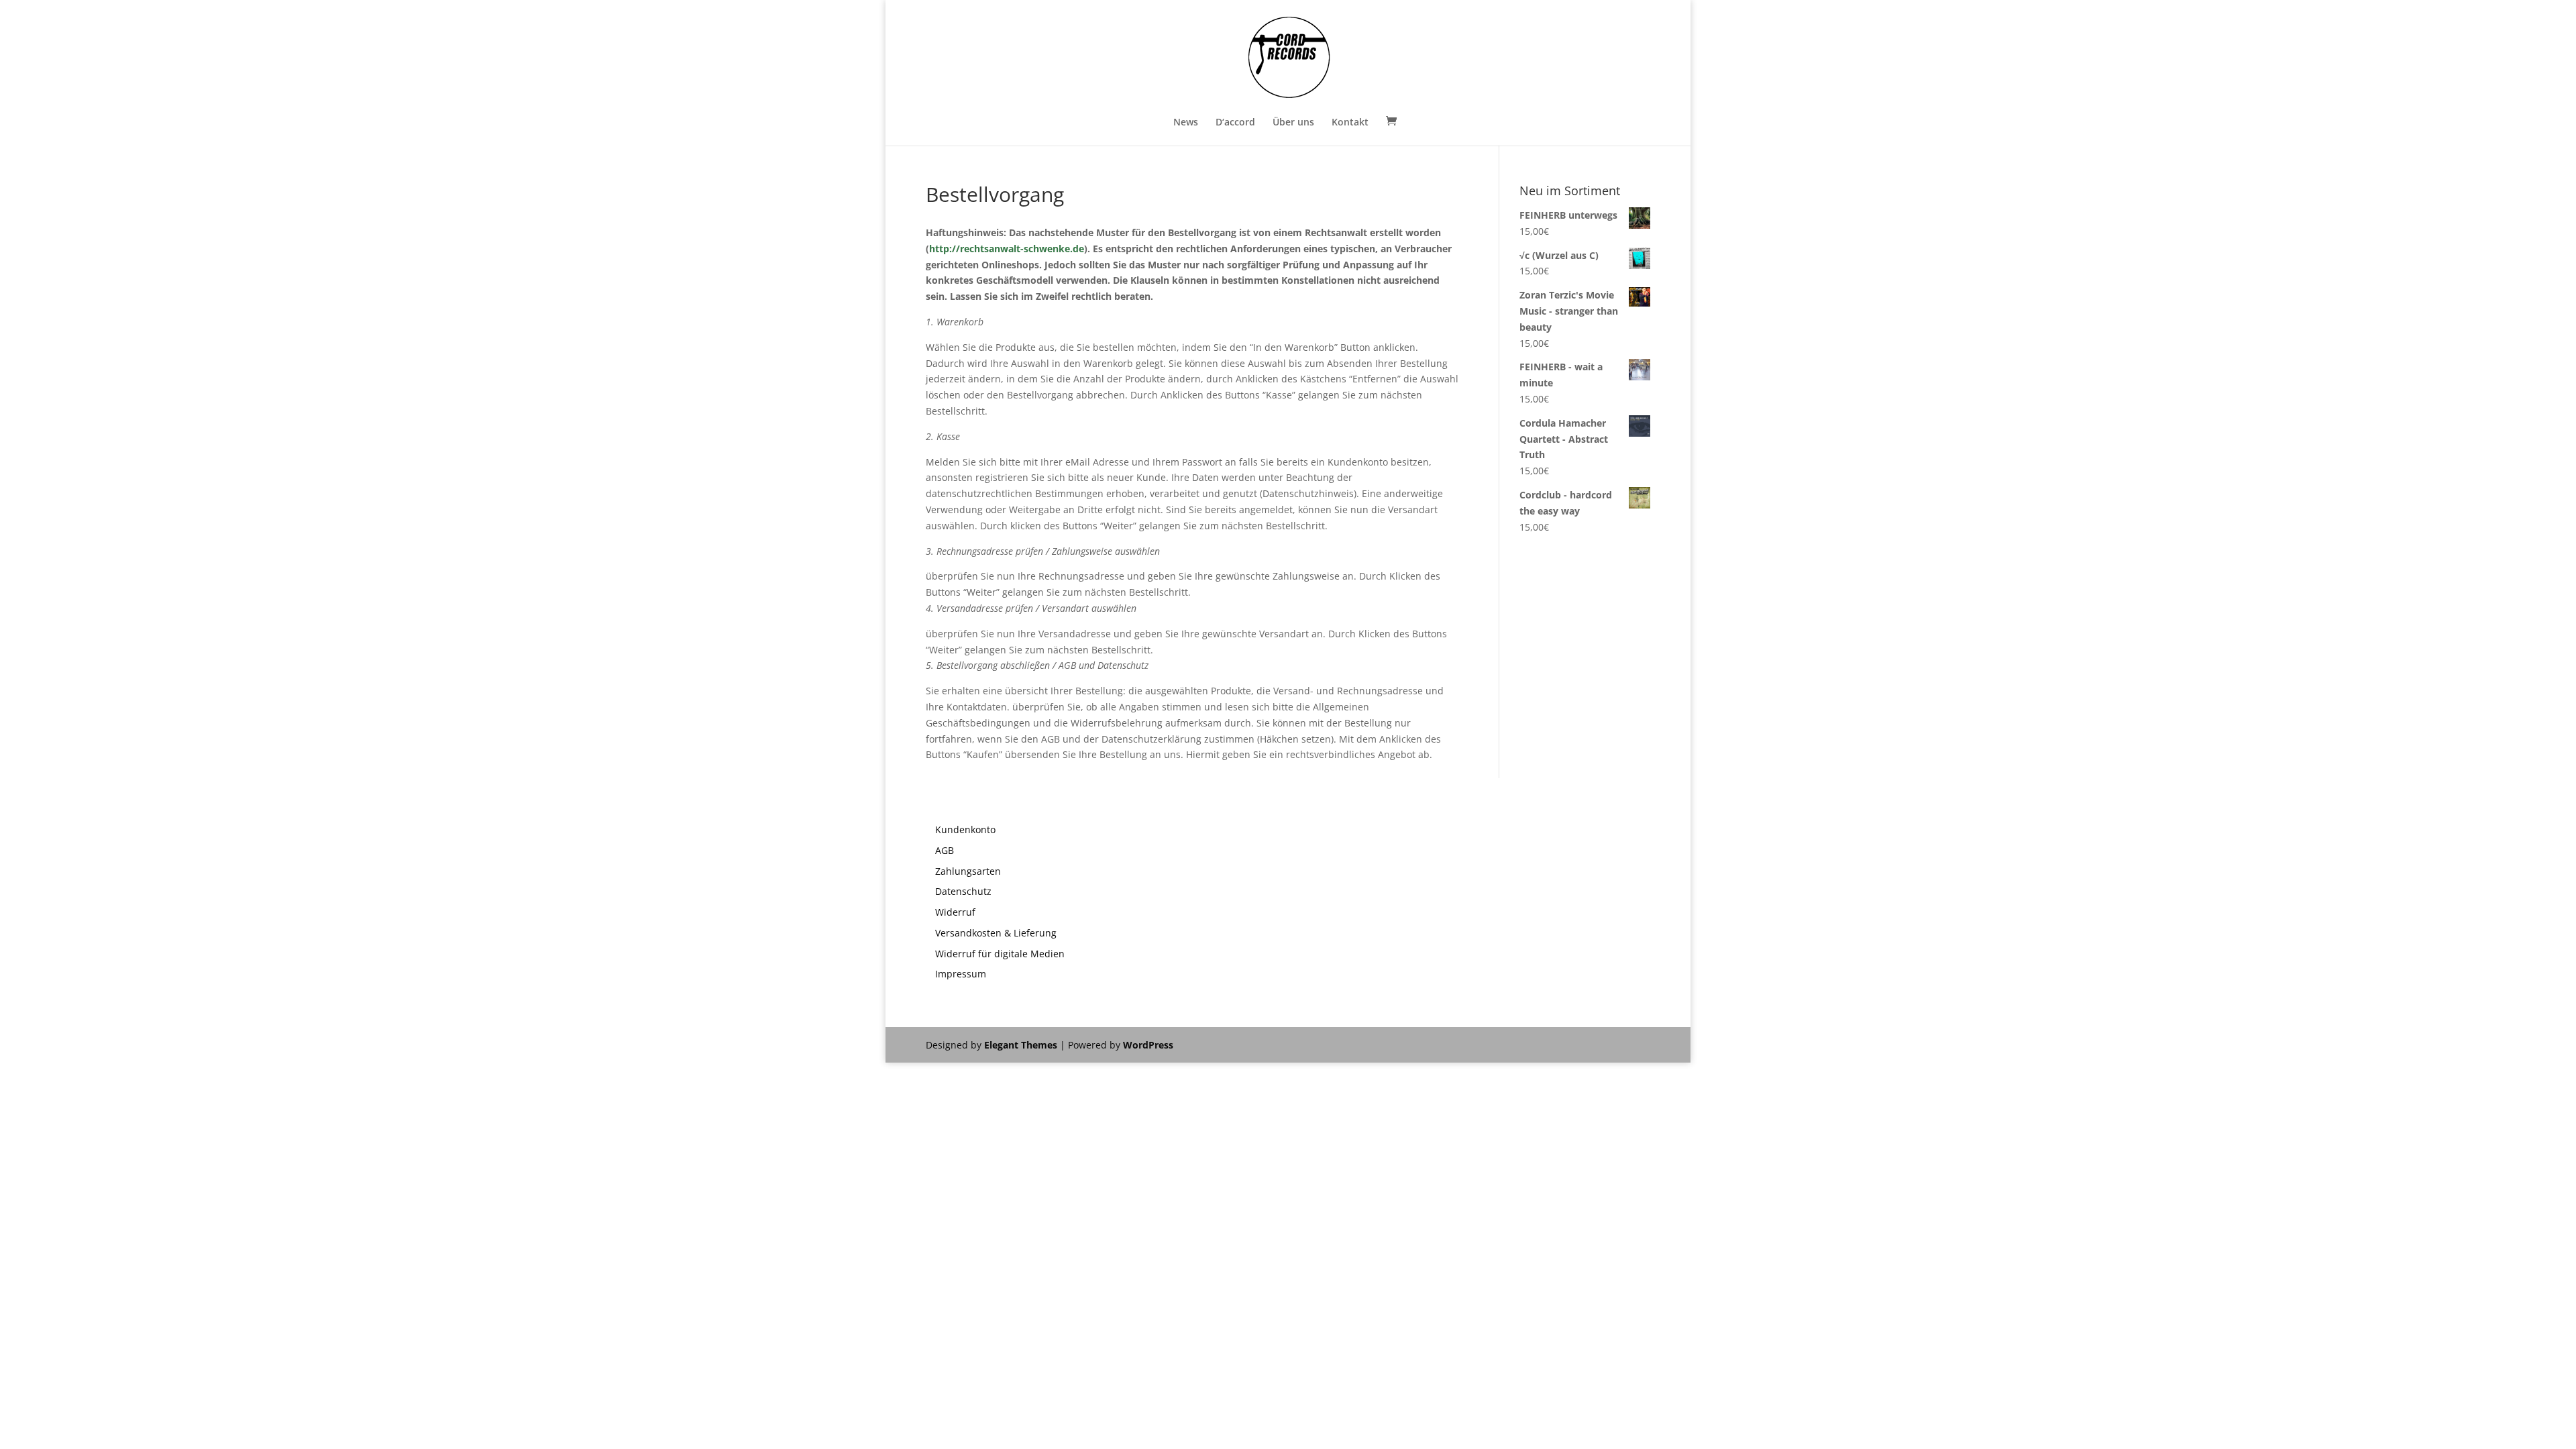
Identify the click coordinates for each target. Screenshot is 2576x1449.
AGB (945, 850)
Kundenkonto (965, 829)
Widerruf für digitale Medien (1000, 954)
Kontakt (1350, 123)
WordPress (1148, 1045)
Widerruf (955, 912)
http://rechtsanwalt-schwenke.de (1007, 249)
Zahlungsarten (968, 871)
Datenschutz (963, 891)
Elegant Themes (1021, 1045)
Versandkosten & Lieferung (996, 933)
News (1186, 123)
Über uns (1293, 123)
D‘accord (1235, 123)
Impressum (961, 974)
